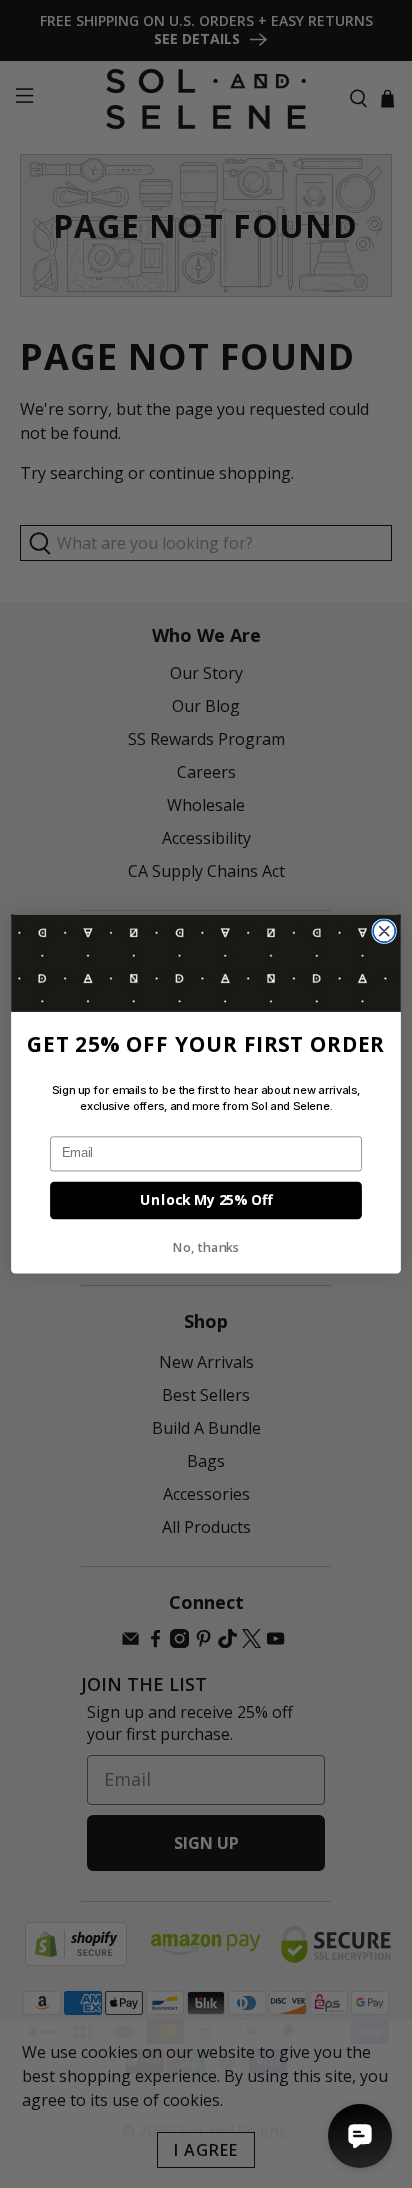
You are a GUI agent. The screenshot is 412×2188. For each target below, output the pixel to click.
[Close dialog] (384, 931)
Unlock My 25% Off (206, 1200)
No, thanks (206, 1247)
